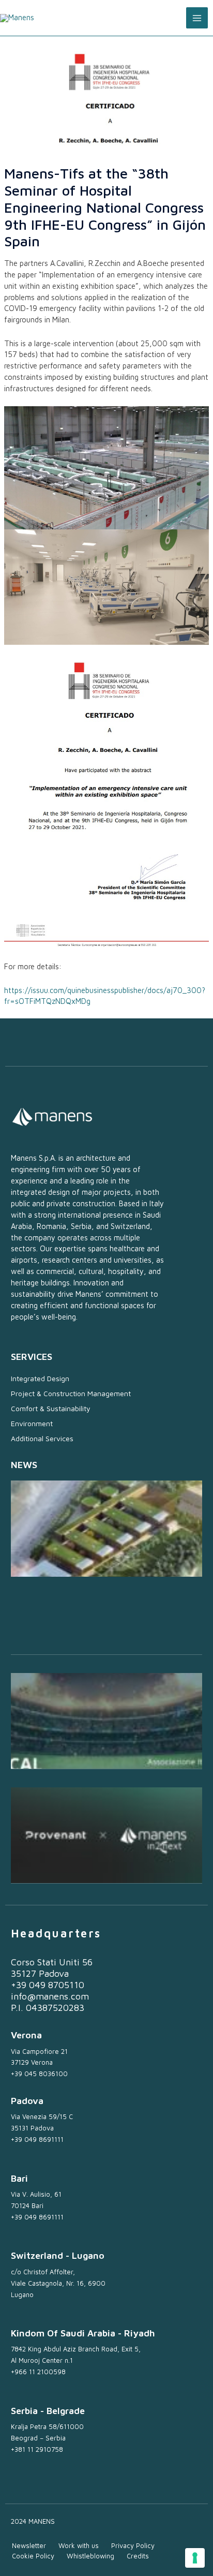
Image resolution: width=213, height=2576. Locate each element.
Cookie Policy (33, 2556)
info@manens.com (50, 1996)
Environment (32, 1423)
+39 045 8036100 (39, 2074)
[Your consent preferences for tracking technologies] (195, 2558)
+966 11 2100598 (38, 2372)
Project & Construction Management (71, 1393)
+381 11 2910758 (37, 2449)
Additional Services (42, 1438)
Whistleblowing (90, 2556)
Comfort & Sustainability (51, 1408)
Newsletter (29, 2545)
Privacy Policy (133, 2545)
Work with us (79, 2545)
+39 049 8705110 (48, 1985)
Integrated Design (40, 1378)
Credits (138, 2556)
